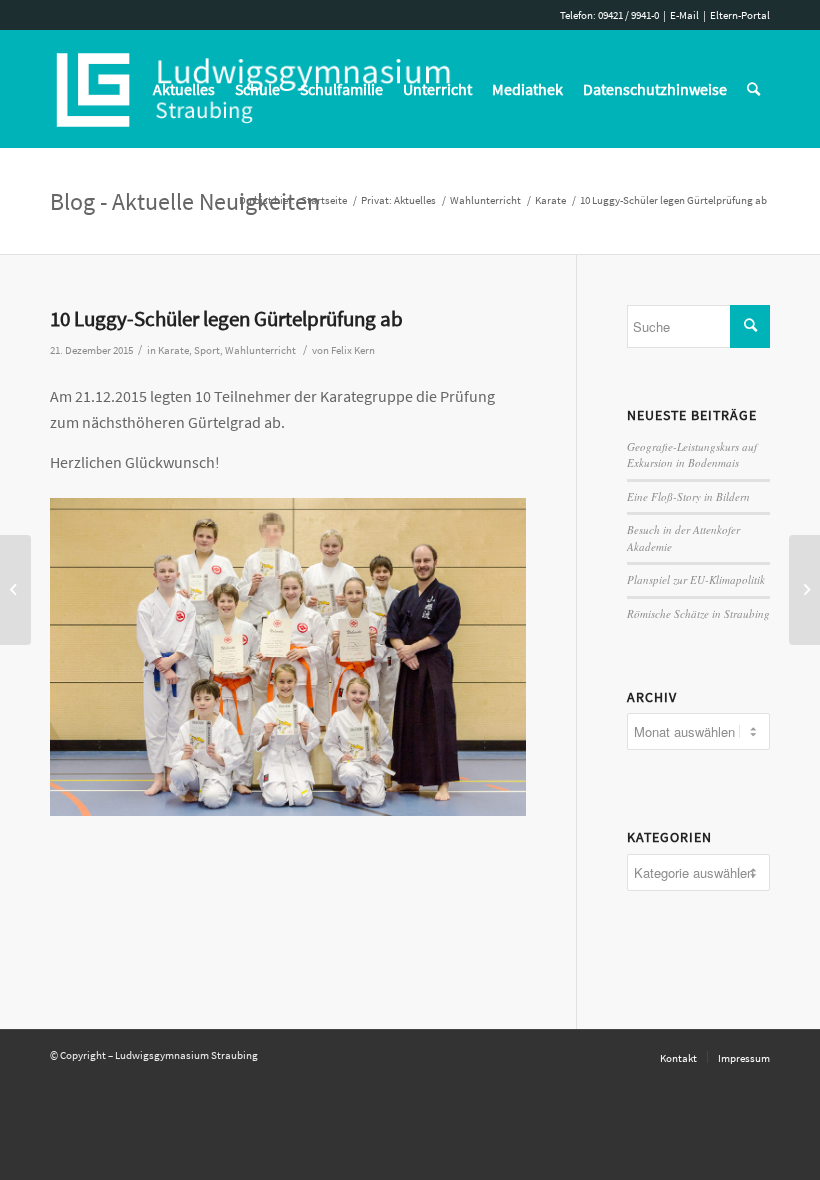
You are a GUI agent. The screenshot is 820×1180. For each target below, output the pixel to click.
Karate (173, 350)
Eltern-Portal (740, 15)
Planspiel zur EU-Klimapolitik (696, 579)
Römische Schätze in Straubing (698, 613)
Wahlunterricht (260, 350)
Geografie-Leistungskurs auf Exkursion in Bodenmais (692, 455)
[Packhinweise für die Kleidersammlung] (15, 590)
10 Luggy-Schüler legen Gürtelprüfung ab (226, 318)
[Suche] (753, 89)
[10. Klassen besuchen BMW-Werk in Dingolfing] (804, 590)
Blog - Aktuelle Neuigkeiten (185, 201)
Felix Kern (353, 350)
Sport (207, 350)
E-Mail (684, 15)
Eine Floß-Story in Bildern (688, 496)
